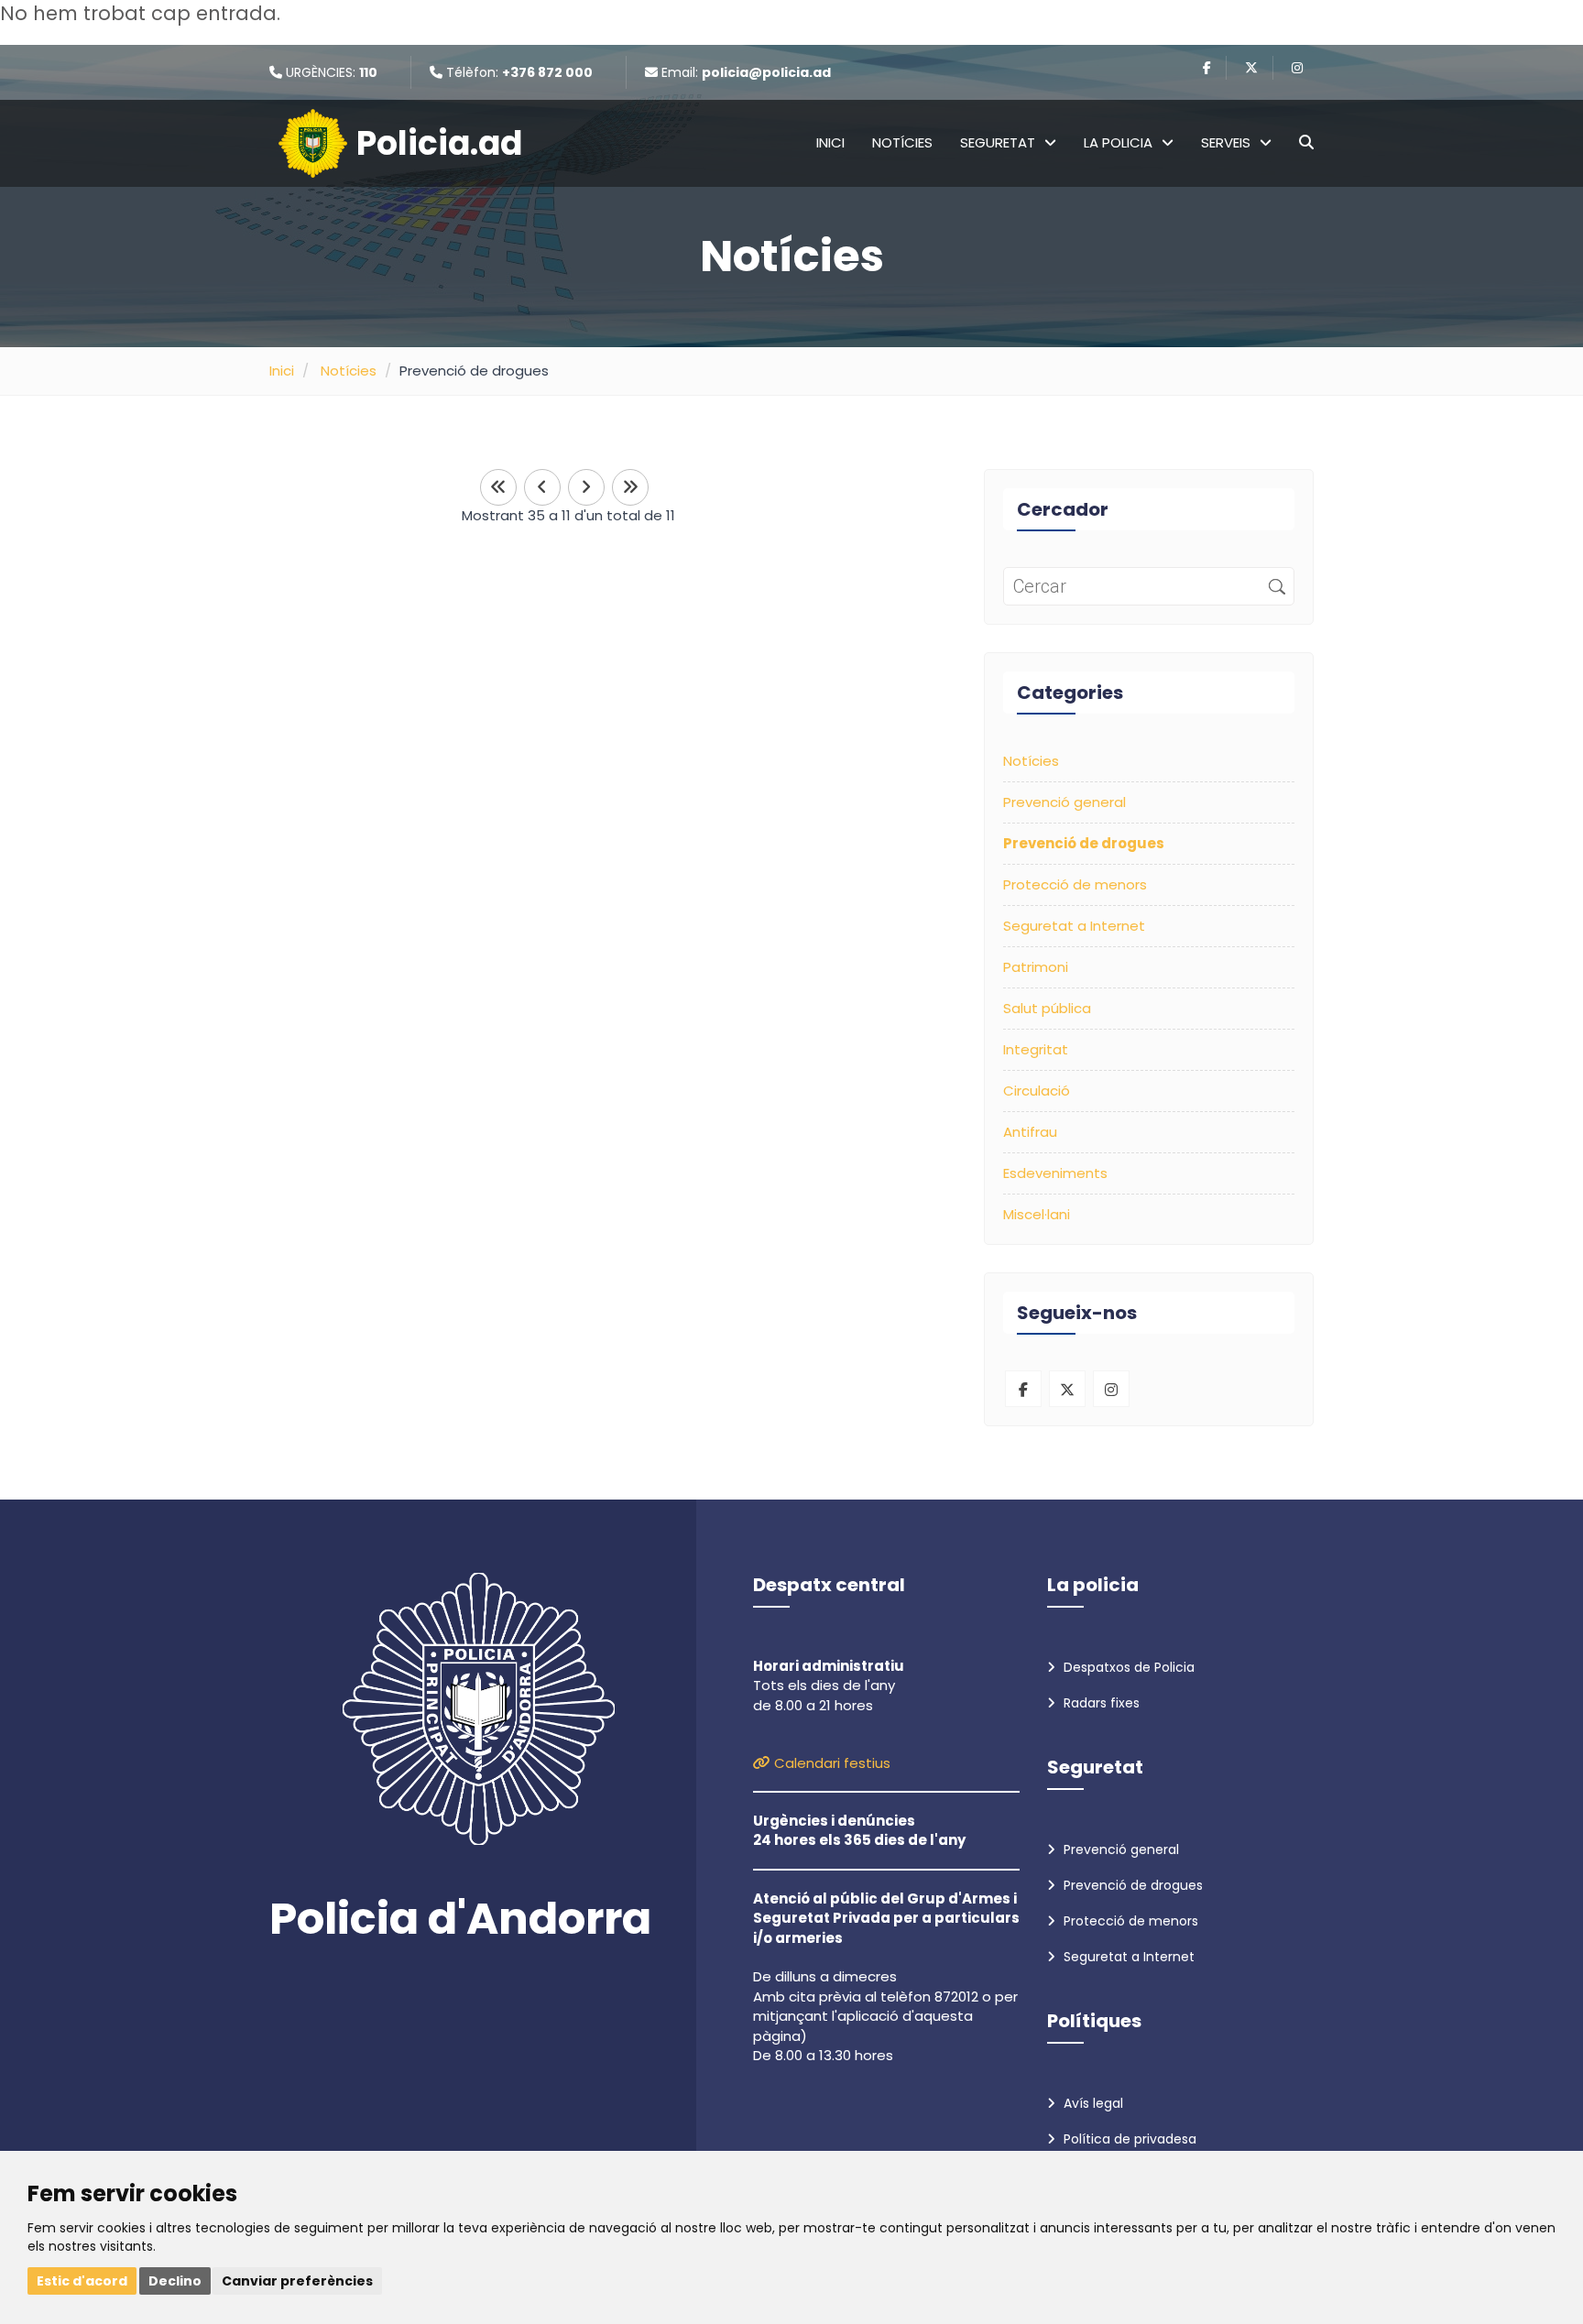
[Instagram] (1297, 68)
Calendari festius (830, 1763)
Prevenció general (1064, 802)
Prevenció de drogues (1131, 1885)
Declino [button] (175, 2281)
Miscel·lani (1037, 1214)
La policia (1118, 142)
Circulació (1037, 1091)
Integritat (1036, 1049)
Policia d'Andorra (460, 1919)
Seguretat (998, 142)
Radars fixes (1100, 1703)
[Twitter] (1251, 68)
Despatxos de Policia (1127, 1667)
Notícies (902, 142)
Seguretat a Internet (1074, 926)
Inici (830, 142)
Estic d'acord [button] (82, 2281)
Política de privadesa (1128, 2139)
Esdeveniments (1055, 1173)
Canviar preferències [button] (297, 2281)
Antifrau (1030, 1132)
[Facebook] (1207, 68)
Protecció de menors (1075, 884)
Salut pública (1047, 1008)
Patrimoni (1036, 967)
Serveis (1226, 142)
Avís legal (1092, 2103)
